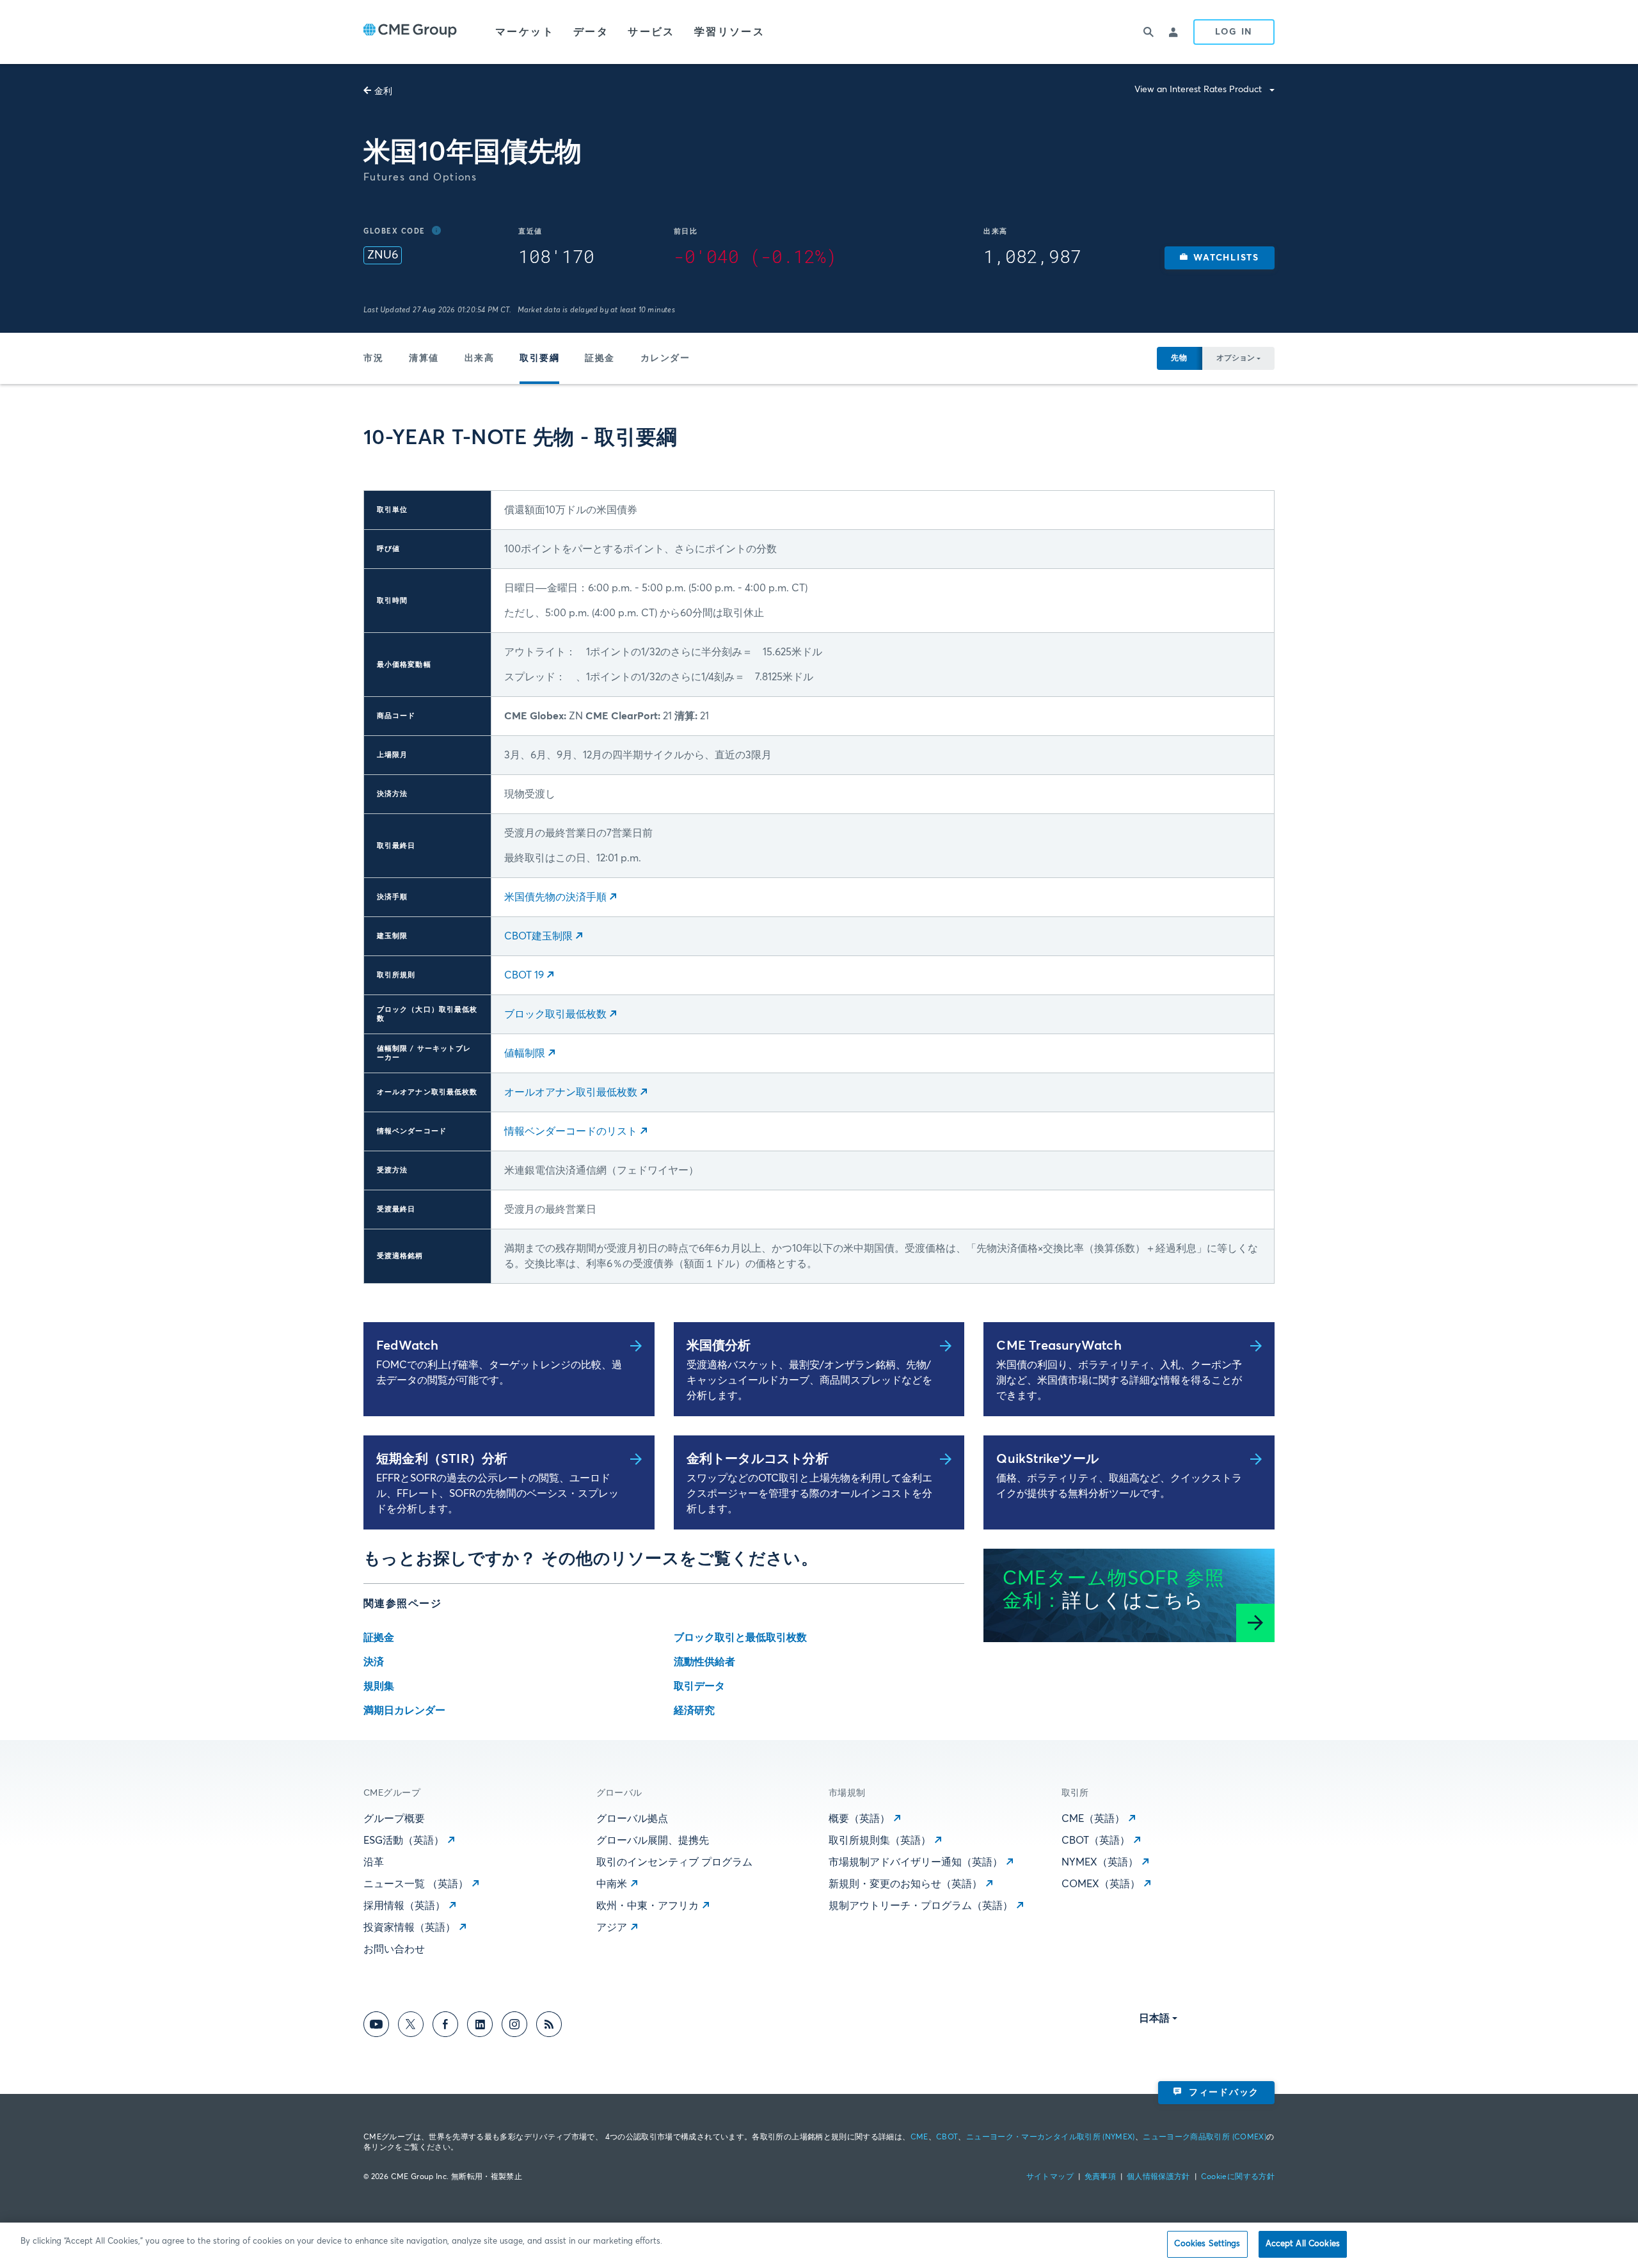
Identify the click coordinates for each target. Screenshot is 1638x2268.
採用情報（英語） (404, 1906)
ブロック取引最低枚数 (555, 1014)
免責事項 (1100, 2177)
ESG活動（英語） (404, 1841)
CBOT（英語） (1096, 1841)
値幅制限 (525, 1053)
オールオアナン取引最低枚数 (571, 1092)
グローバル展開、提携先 (653, 1841)
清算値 (424, 358)
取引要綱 (539, 358)
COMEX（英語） (1101, 1884)
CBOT (947, 2137)
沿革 (374, 1862)
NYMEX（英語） (1100, 1862)
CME (919, 2137)
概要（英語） (859, 1819)
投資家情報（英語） (409, 1928)
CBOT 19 (524, 975)
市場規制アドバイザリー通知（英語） (916, 1862)
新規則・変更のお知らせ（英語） (905, 1884)
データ (591, 32)
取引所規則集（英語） (880, 1841)
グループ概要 (394, 1819)
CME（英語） (1093, 1819)
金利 (383, 92)
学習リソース (729, 32)
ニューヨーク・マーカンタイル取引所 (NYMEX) (1051, 2137)
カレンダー (665, 358)
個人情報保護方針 (1158, 2177)
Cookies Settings (1207, 2244)
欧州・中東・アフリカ (648, 1906)
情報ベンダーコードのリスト (571, 1131)
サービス (651, 32)
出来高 (480, 358)
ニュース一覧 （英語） (416, 1884)
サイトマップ (1050, 2177)
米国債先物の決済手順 (555, 897)
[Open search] (1149, 32)
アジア (612, 1928)
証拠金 (600, 358)
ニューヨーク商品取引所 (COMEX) (1205, 2137)
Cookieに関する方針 (1238, 2177)
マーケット (525, 32)
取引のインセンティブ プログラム (674, 1862)
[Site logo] (410, 32)
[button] (1220, 258)
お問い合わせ (394, 1949)
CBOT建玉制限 (538, 936)
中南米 (612, 1884)
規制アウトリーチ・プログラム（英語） (921, 1906)
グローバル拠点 (632, 1819)
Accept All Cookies (1303, 2244)
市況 (373, 358)
